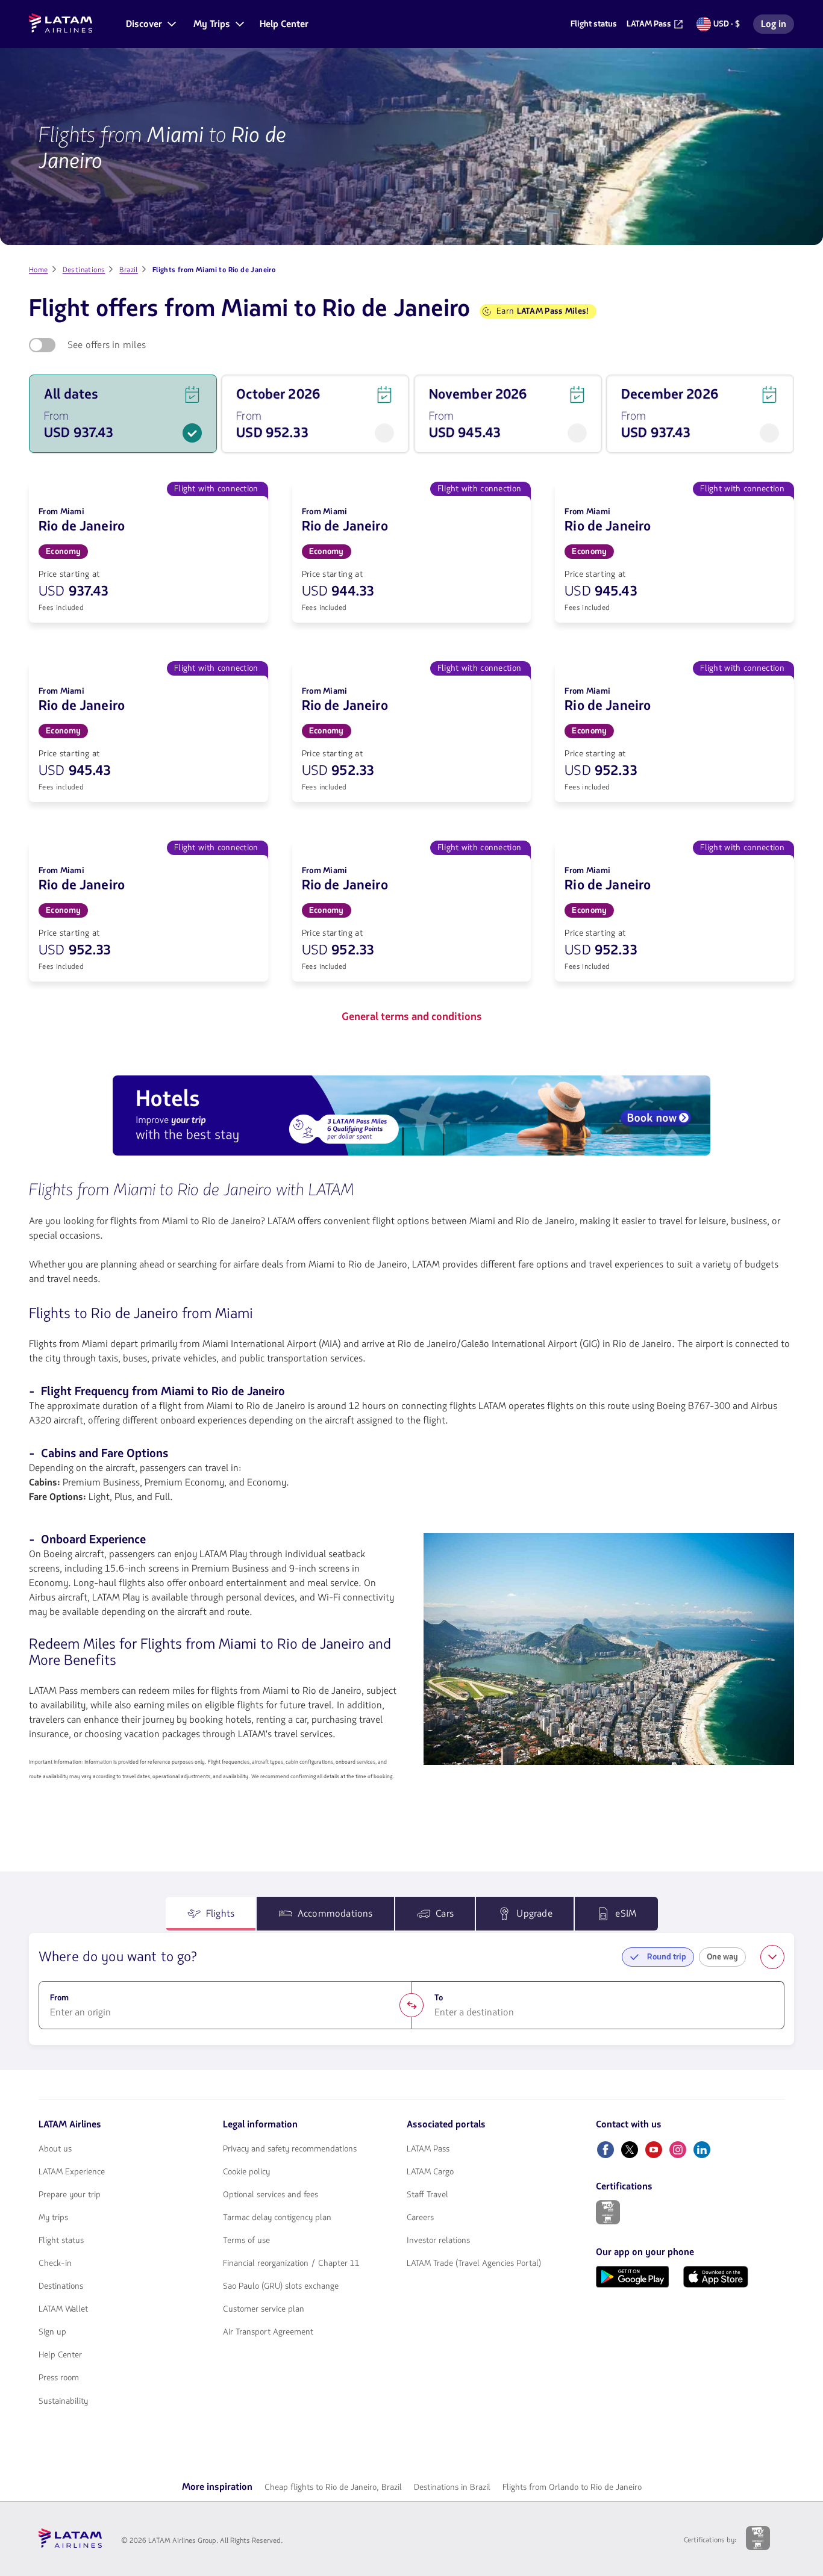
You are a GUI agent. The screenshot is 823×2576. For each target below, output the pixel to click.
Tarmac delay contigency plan (277, 2218)
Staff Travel (427, 2195)
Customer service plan (264, 2309)
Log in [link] (777, 26)
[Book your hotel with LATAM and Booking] (411, 1118)
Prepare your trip (70, 2195)
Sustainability (63, 2401)
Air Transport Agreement (268, 2332)
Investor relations (438, 2241)
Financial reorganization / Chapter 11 (291, 2263)
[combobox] (225, 2012)
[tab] (211, 1914)
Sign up (52, 2332)
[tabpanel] (411, 1989)
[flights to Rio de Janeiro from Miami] (609, 1649)
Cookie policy (246, 2172)
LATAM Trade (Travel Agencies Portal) (474, 2263)
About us (55, 2149)
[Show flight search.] (772, 1957)
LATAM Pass (428, 2149)
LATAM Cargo (430, 2172)
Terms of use (246, 2241)
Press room (59, 2378)
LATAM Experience (72, 2172)
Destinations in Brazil (452, 2487)
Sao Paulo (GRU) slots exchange (281, 2286)
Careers (420, 2218)
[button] (150, 24)
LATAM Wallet (63, 2309)
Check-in (55, 2263)
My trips (53, 2218)
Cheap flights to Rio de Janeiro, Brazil (333, 2487)
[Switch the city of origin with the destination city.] (411, 2005)
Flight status (61, 2241)
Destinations (61, 2286)
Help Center (60, 2355)
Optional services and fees (271, 2195)
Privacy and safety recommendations (290, 2149)
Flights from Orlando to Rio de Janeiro (572, 2487)
